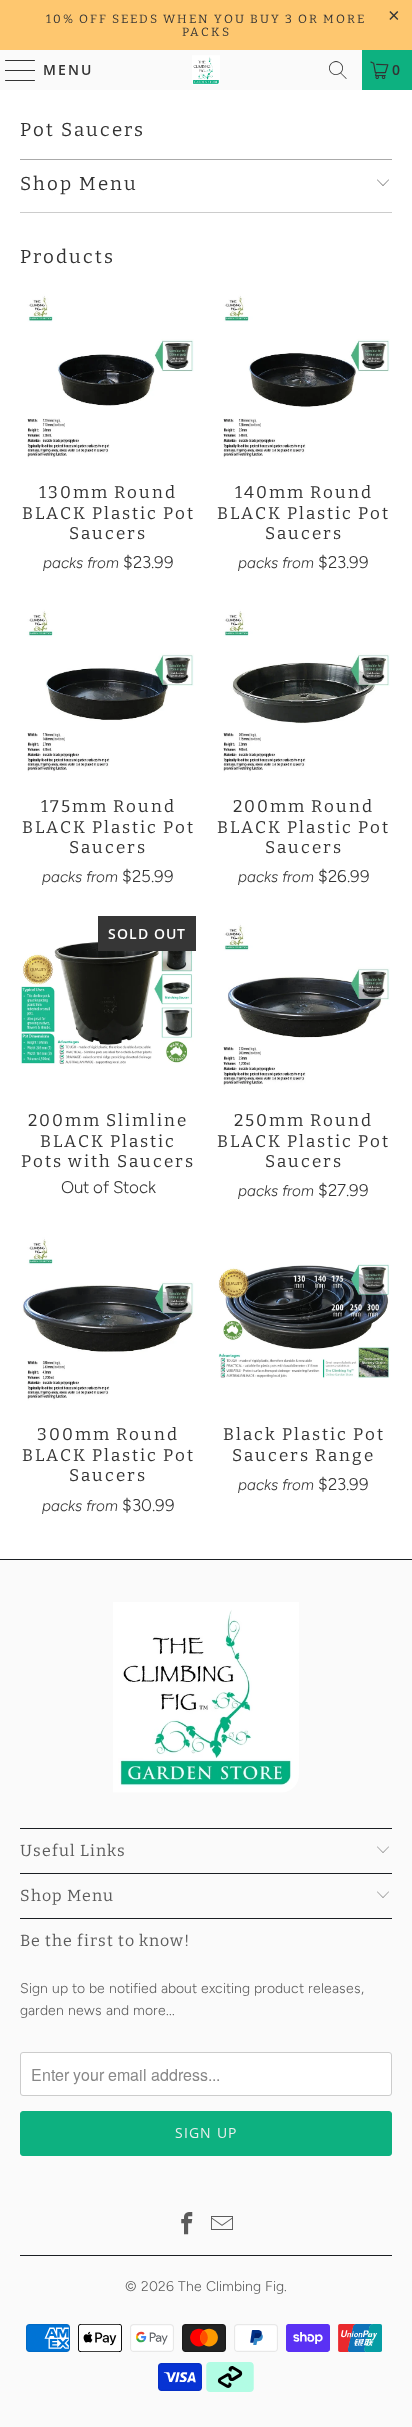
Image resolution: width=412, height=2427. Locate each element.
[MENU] (11, 70)
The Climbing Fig (231, 2286)
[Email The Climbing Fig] (223, 2225)
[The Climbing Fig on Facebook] (187, 2225)
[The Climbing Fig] (206, 70)
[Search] (338, 70)
